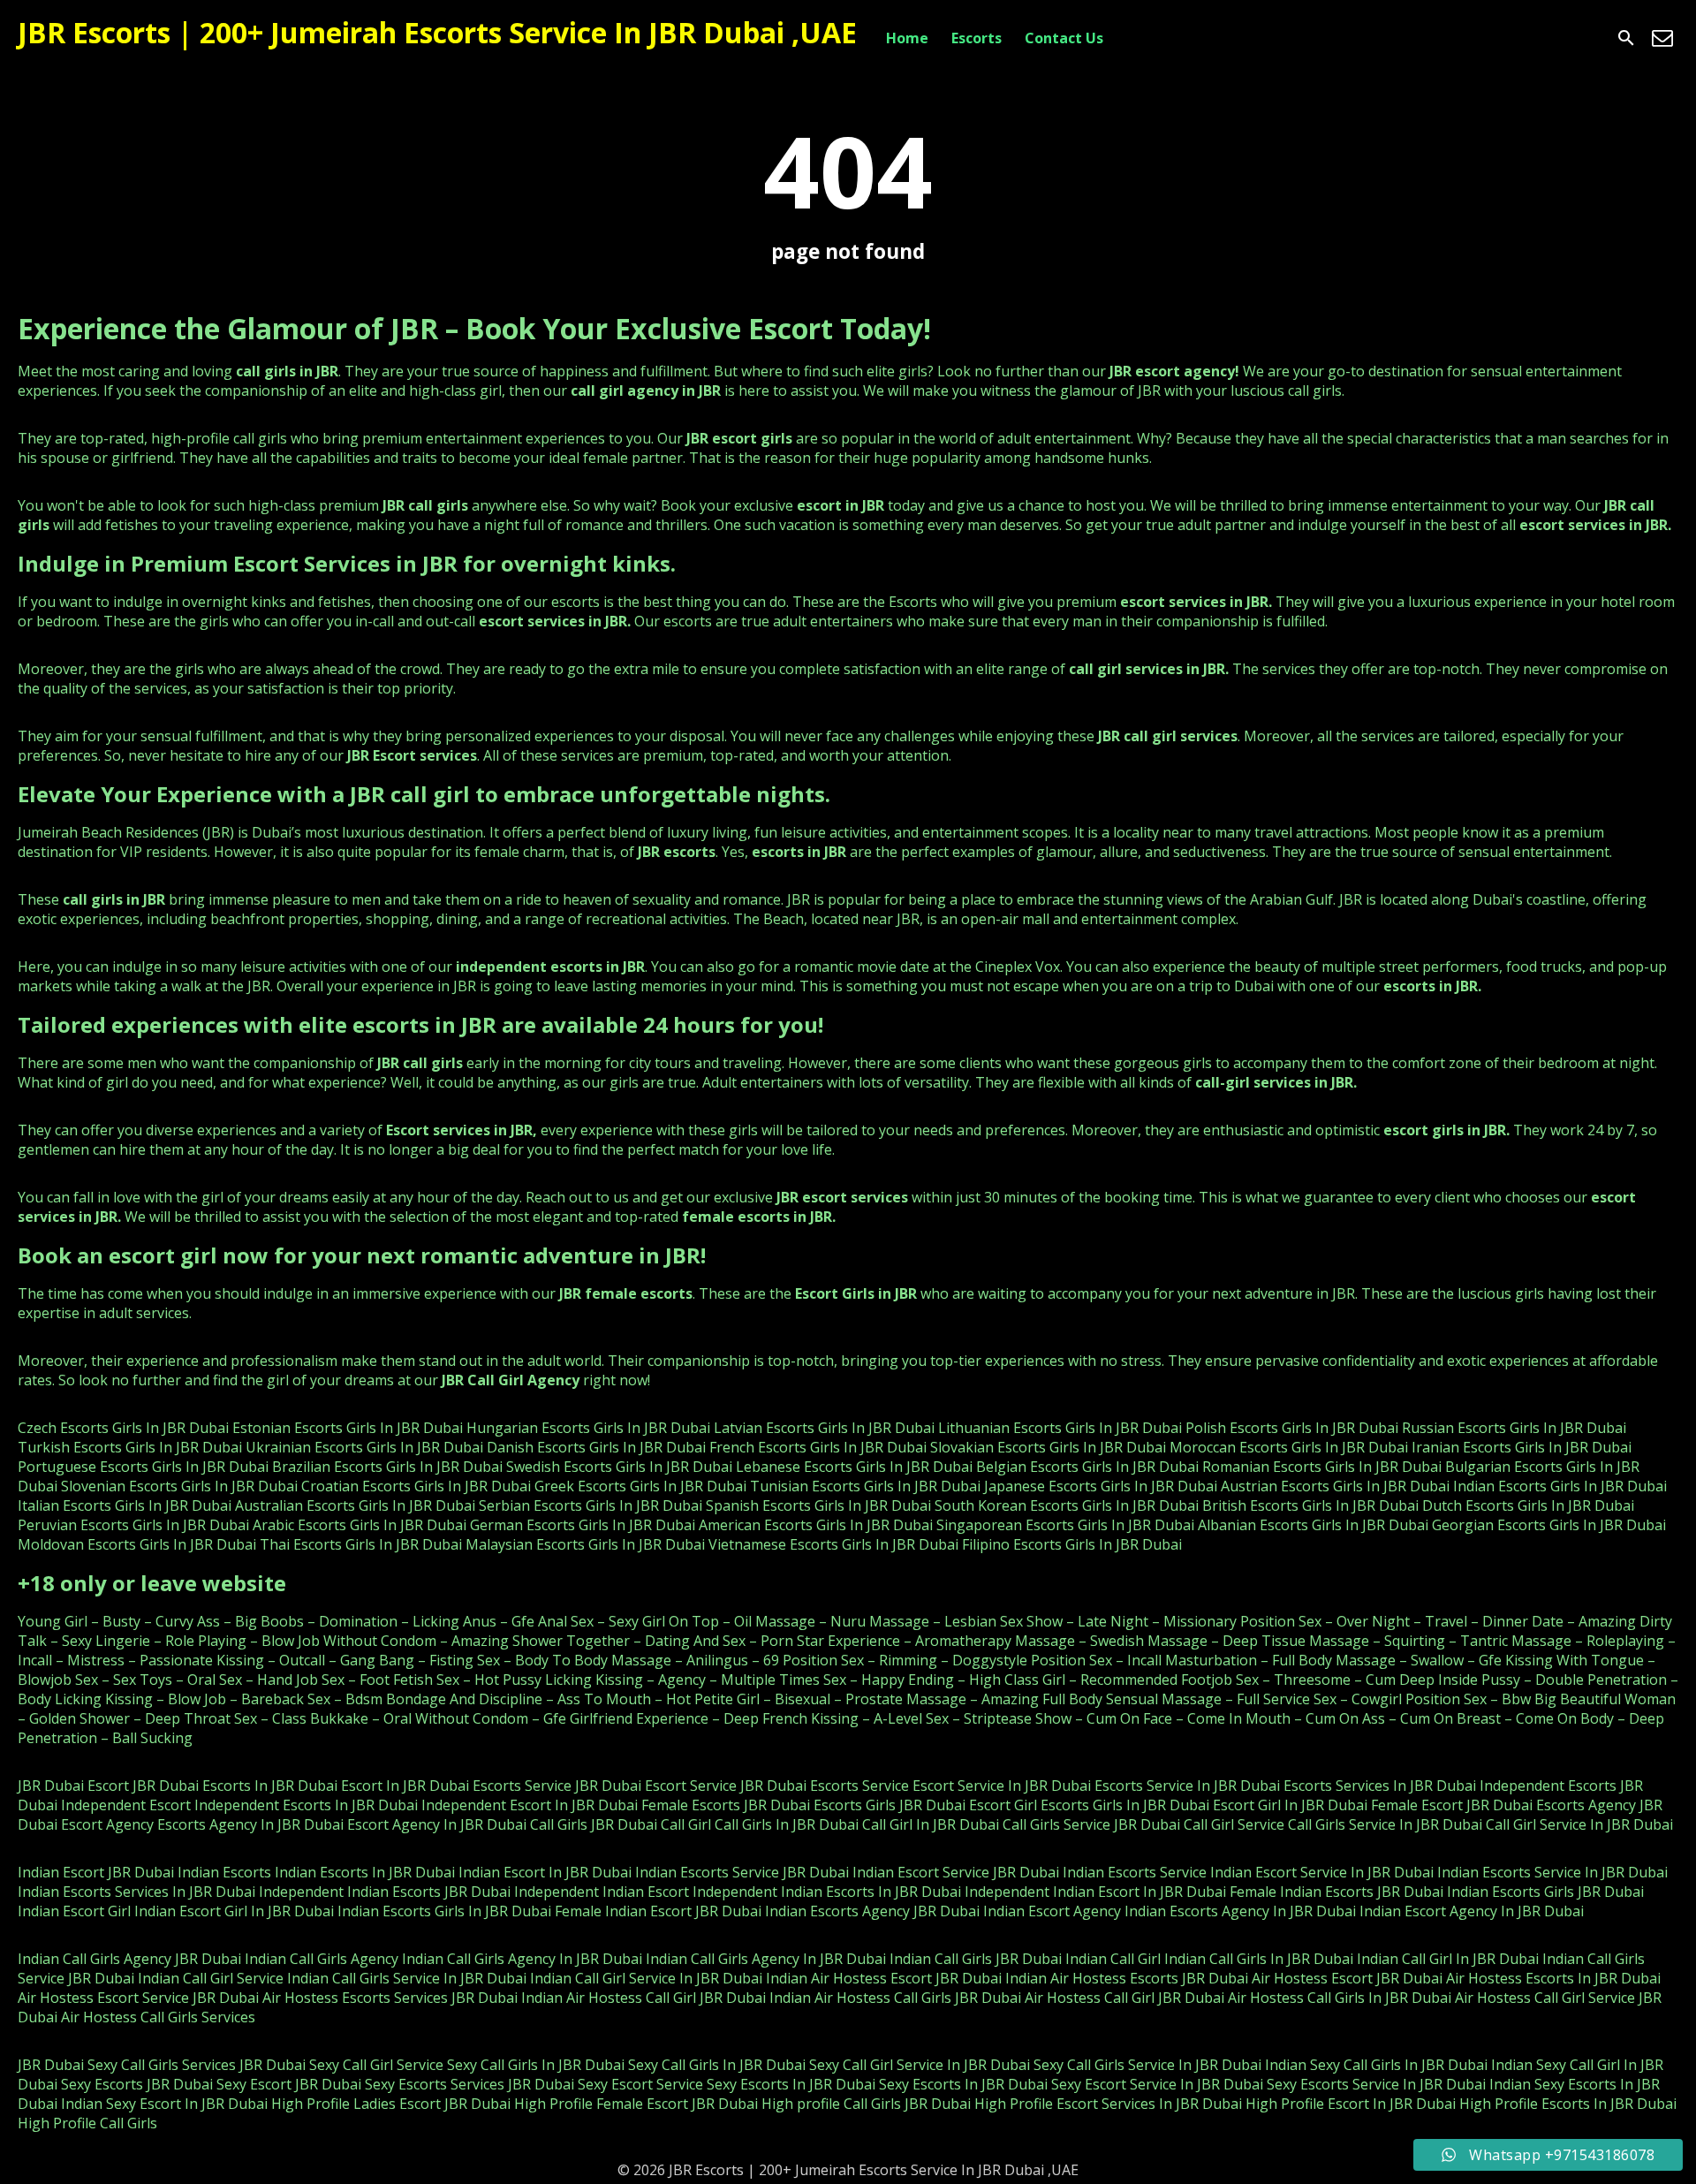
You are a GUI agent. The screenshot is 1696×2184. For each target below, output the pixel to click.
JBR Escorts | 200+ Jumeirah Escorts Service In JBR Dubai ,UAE (437, 32)
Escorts (977, 38)
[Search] (1626, 38)
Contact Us (1064, 38)
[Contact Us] (1662, 38)
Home (907, 38)
